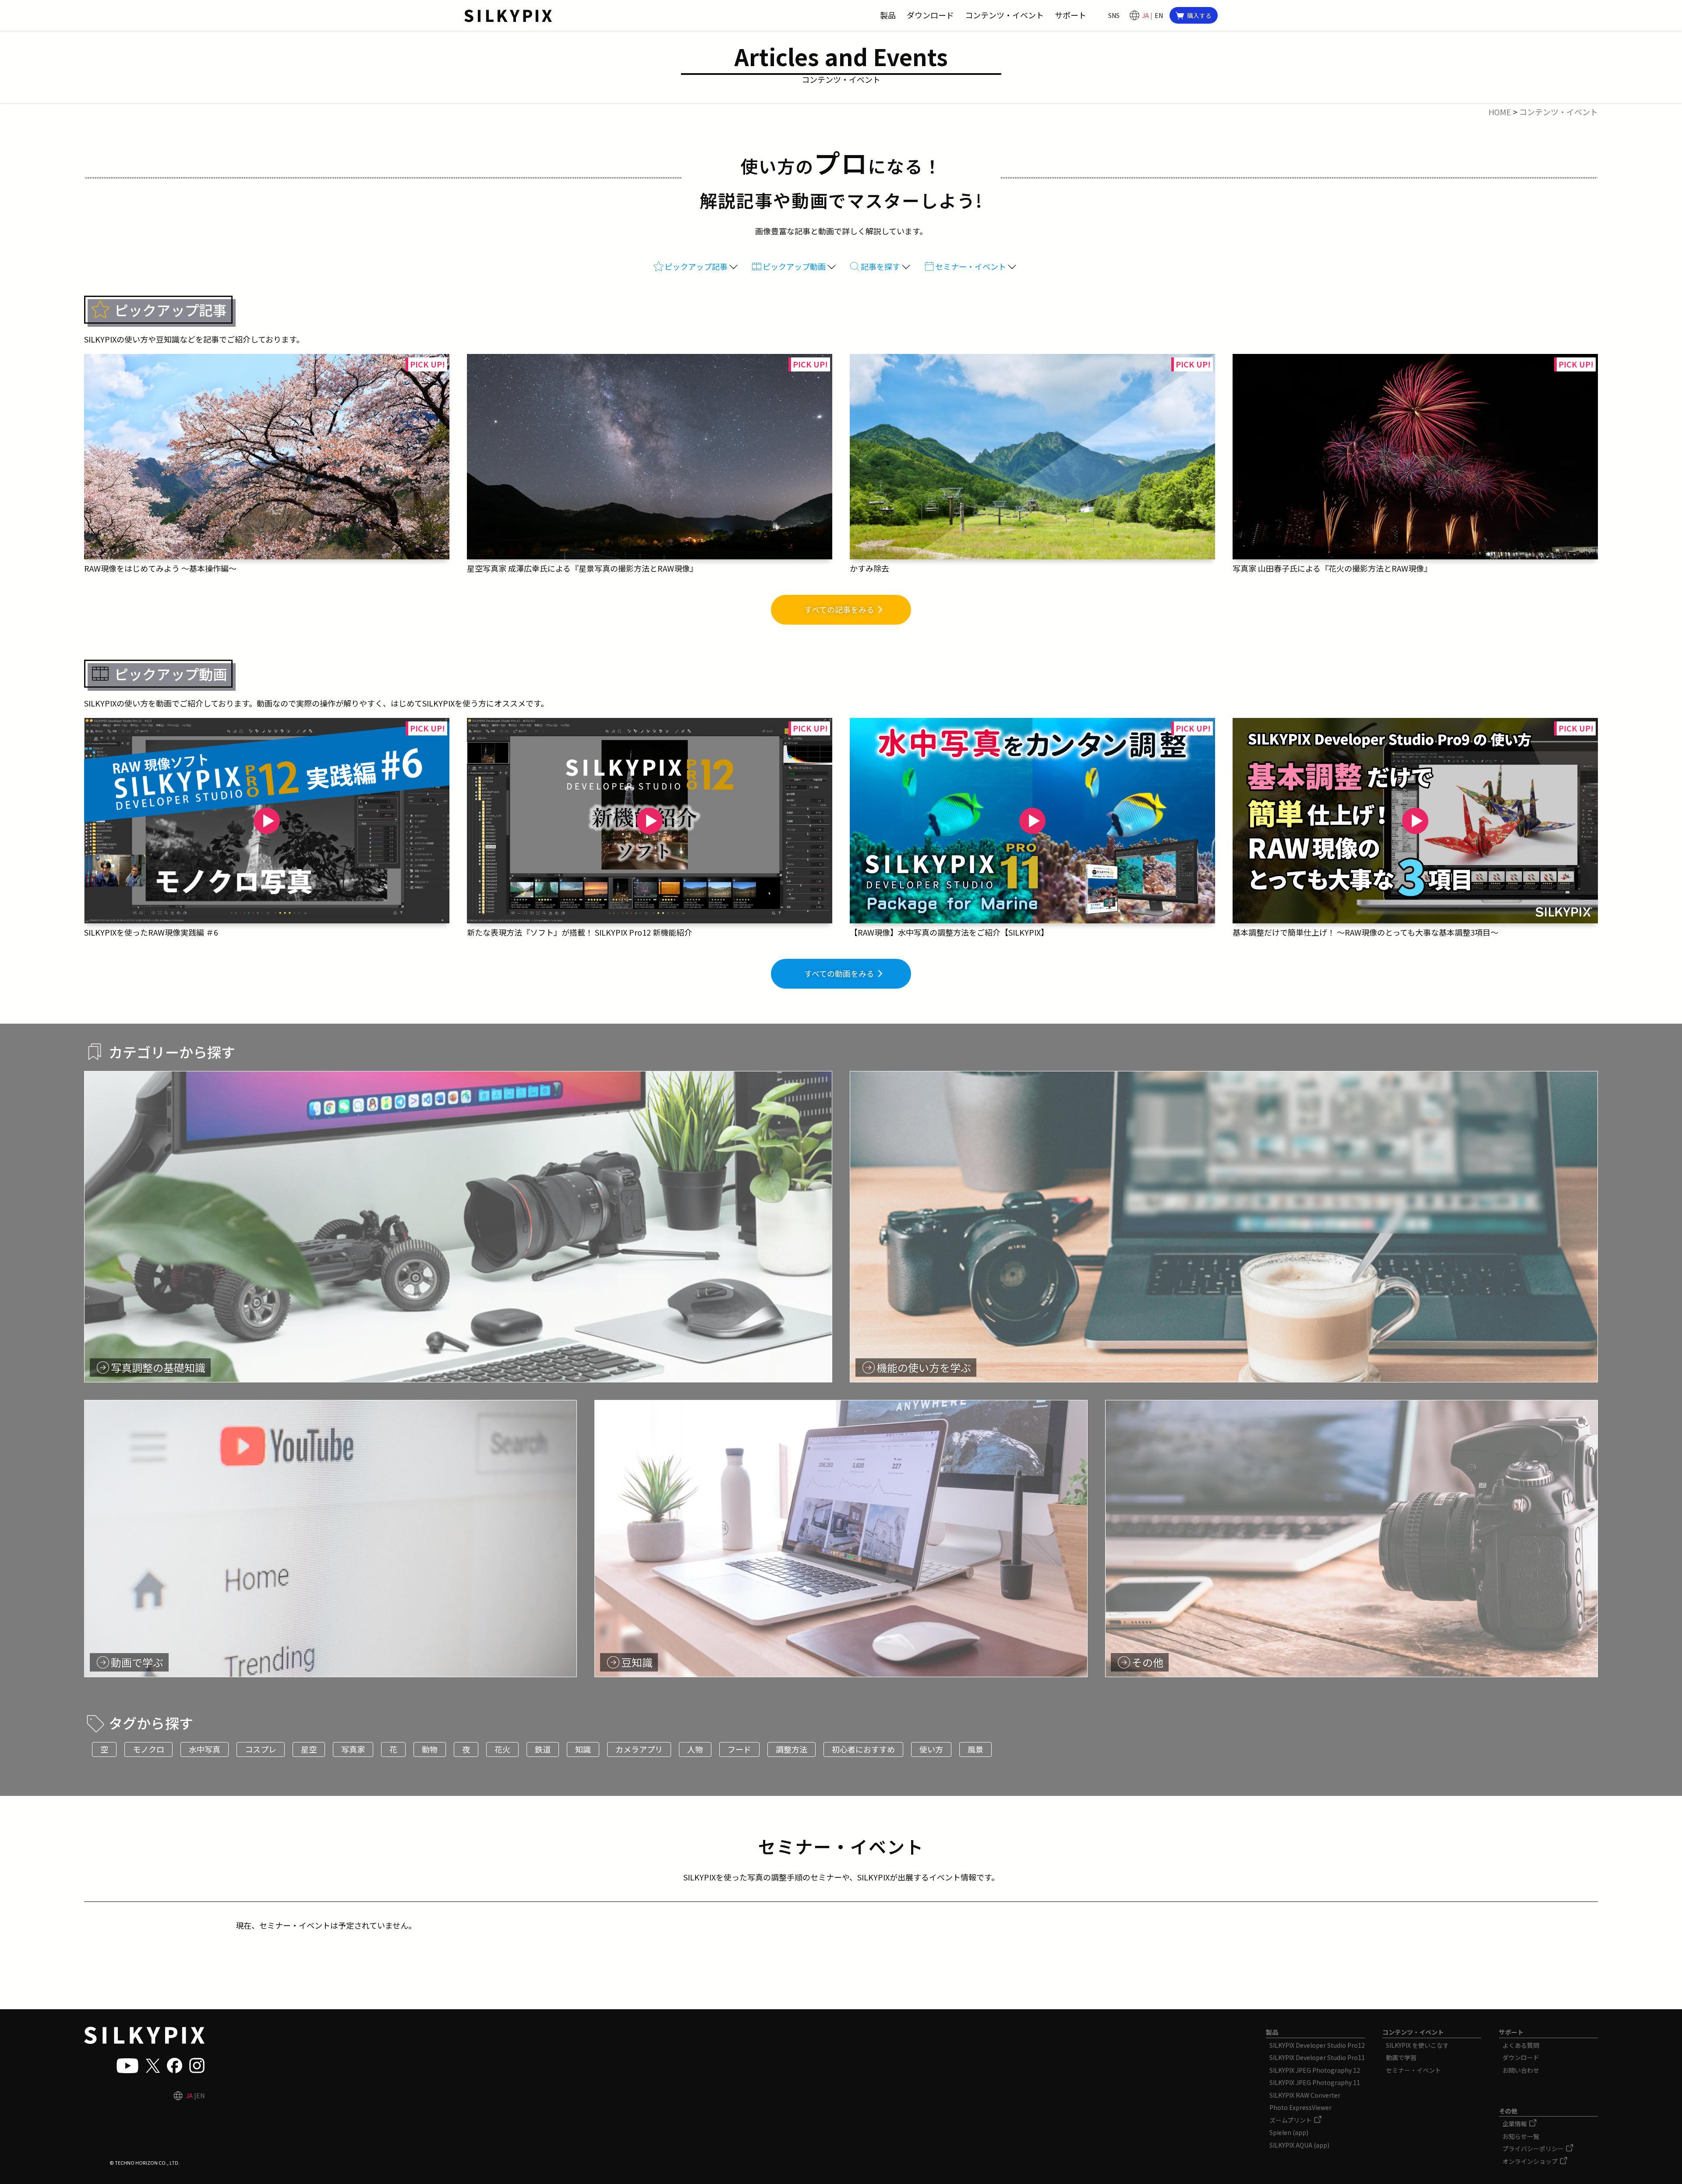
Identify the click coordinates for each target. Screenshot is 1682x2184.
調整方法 (792, 1749)
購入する (1199, 15)
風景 (975, 1749)
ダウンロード (1521, 2057)
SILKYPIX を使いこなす (1417, 2045)
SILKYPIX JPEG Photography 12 (1315, 2070)
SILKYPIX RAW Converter (1305, 2095)
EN (1159, 15)
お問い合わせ (1521, 2070)
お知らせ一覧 (1521, 2136)
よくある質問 (1521, 2045)
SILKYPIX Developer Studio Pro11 (1317, 2057)
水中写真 (205, 1749)
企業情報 (1515, 2124)
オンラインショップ (1531, 2161)
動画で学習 (1401, 2057)
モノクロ (148, 1749)
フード (739, 1749)
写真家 (353, 1749)
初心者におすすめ (863, 1749)
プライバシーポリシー (1534, 2149)
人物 (695, 1749)
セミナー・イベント (1413, 2070)
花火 (502, 1749)
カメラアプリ (639, 1749)
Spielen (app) (1289, 2132)
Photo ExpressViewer (1300, 2107)
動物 (430, 1749)
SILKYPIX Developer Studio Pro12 (1317, 2045)
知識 (583, 1749)
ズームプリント (1291, 2120)
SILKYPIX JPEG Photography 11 (1315, 2082)
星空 (309, 1749)
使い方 (931, 1749)
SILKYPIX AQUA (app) (1299, 2145)
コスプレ (261, 1749)
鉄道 (543, 1749)
